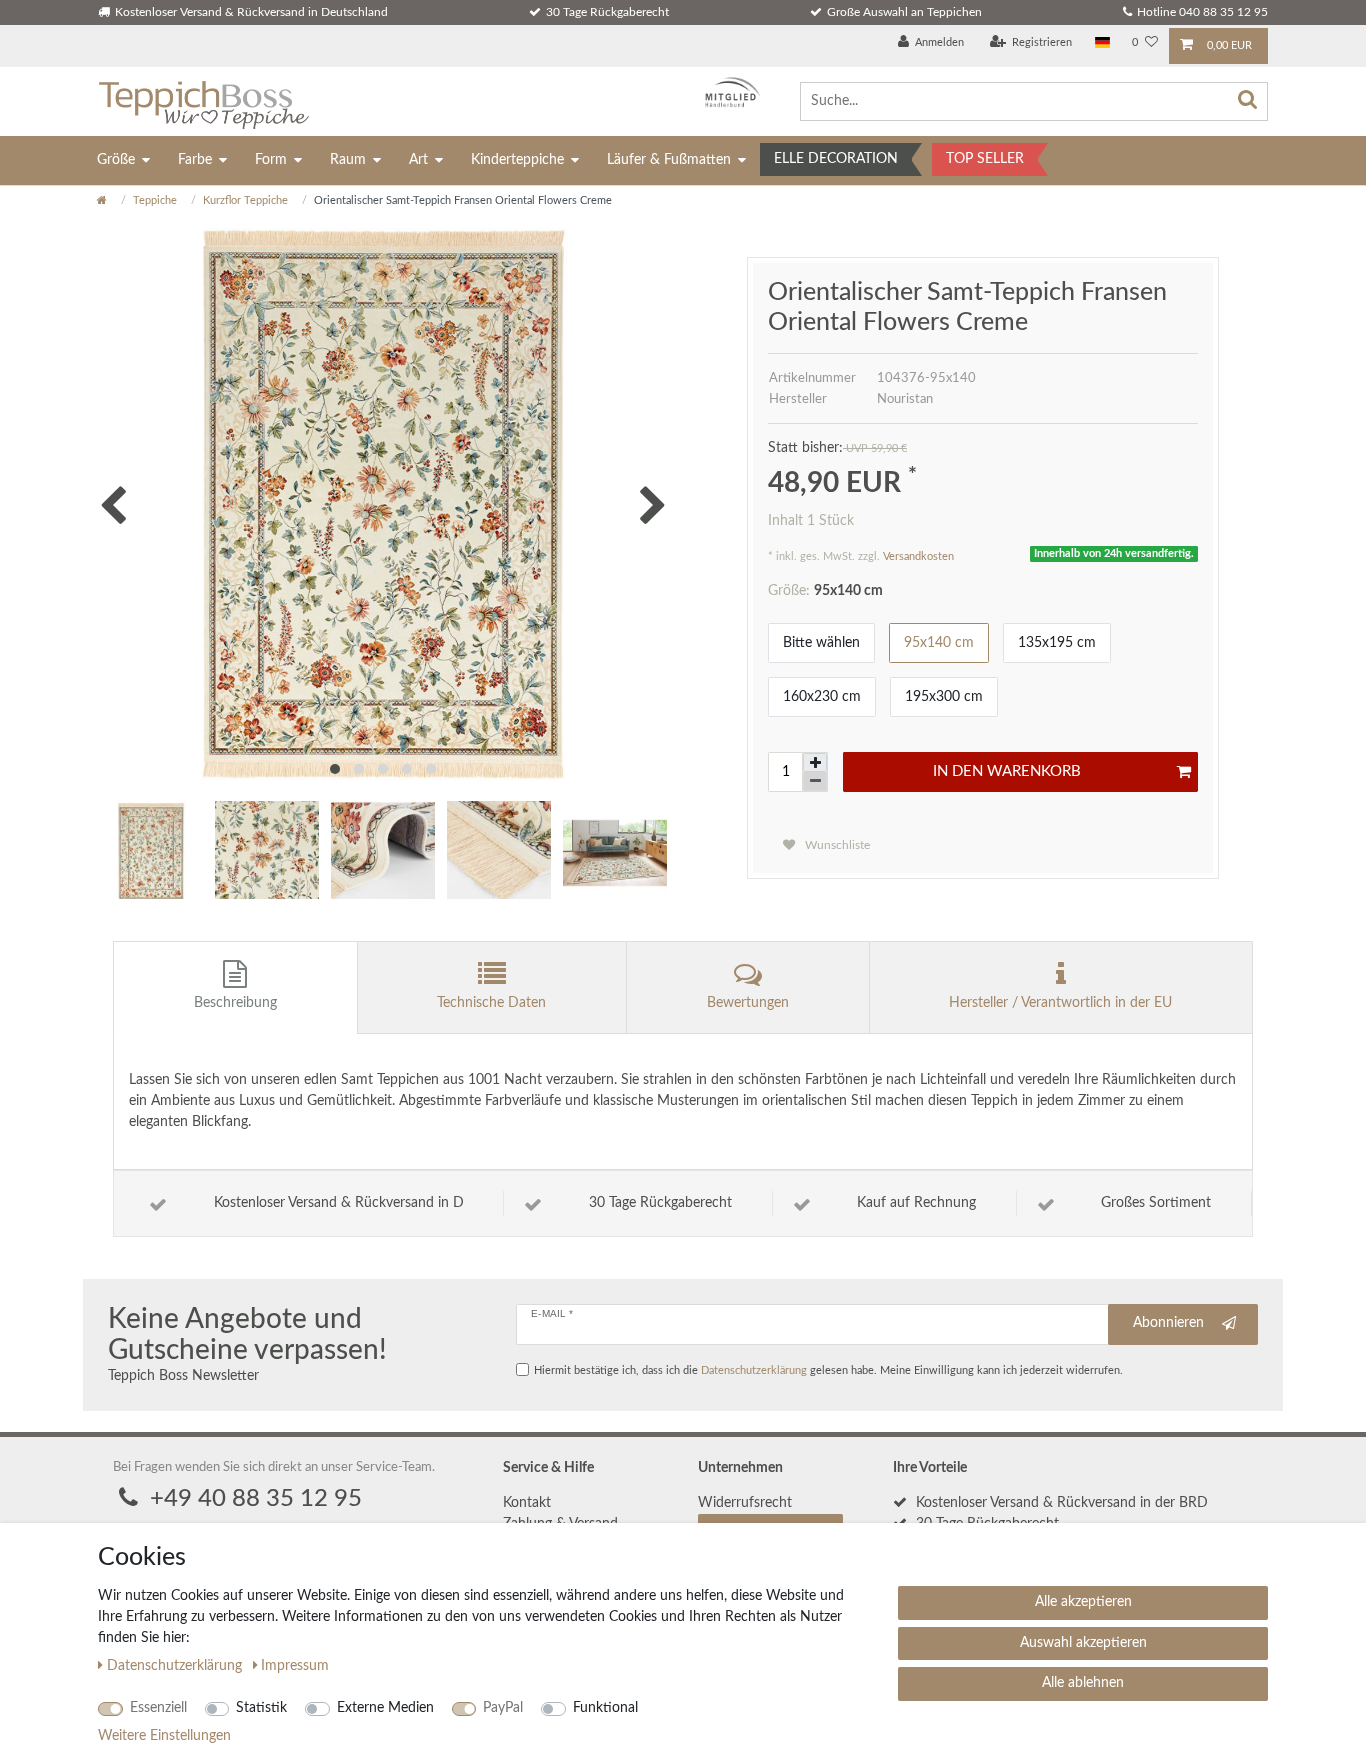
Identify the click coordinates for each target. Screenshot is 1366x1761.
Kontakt (527, 1503)
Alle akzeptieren (1083, 1602)
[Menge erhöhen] (815, 762)
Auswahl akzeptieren (1083, 1643)
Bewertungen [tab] (748, 1003)
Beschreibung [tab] (235, 1003)
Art (418, 160)
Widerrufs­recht (745, 1503)
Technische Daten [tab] (491, 1003)
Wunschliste (836, 845)
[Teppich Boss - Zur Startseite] (203, 101)
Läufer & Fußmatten (669, 160)
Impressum (295, 1666)
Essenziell (158, 1708)
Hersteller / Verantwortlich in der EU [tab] (1060, 1003)
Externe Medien (385, 1708)
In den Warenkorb (1007, 771)
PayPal (503, 1708)
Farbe (195, 160)
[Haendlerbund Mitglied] (727, 92)
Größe (116, 160)
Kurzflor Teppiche (245, 200)
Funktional (605, 1708)
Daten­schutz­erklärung (176, 1666)
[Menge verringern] (815, 781)
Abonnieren (1168, 1323)
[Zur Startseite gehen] (102, 200)
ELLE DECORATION (836, 159)
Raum (348, 160)
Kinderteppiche (517, 160)
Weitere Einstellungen (164, 1736)
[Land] (1102, 43)
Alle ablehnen (1083, 1683)
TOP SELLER (985, 159)
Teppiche (155, 200)
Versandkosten (918, 556)
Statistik (261, 1708)
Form (271, 160)
